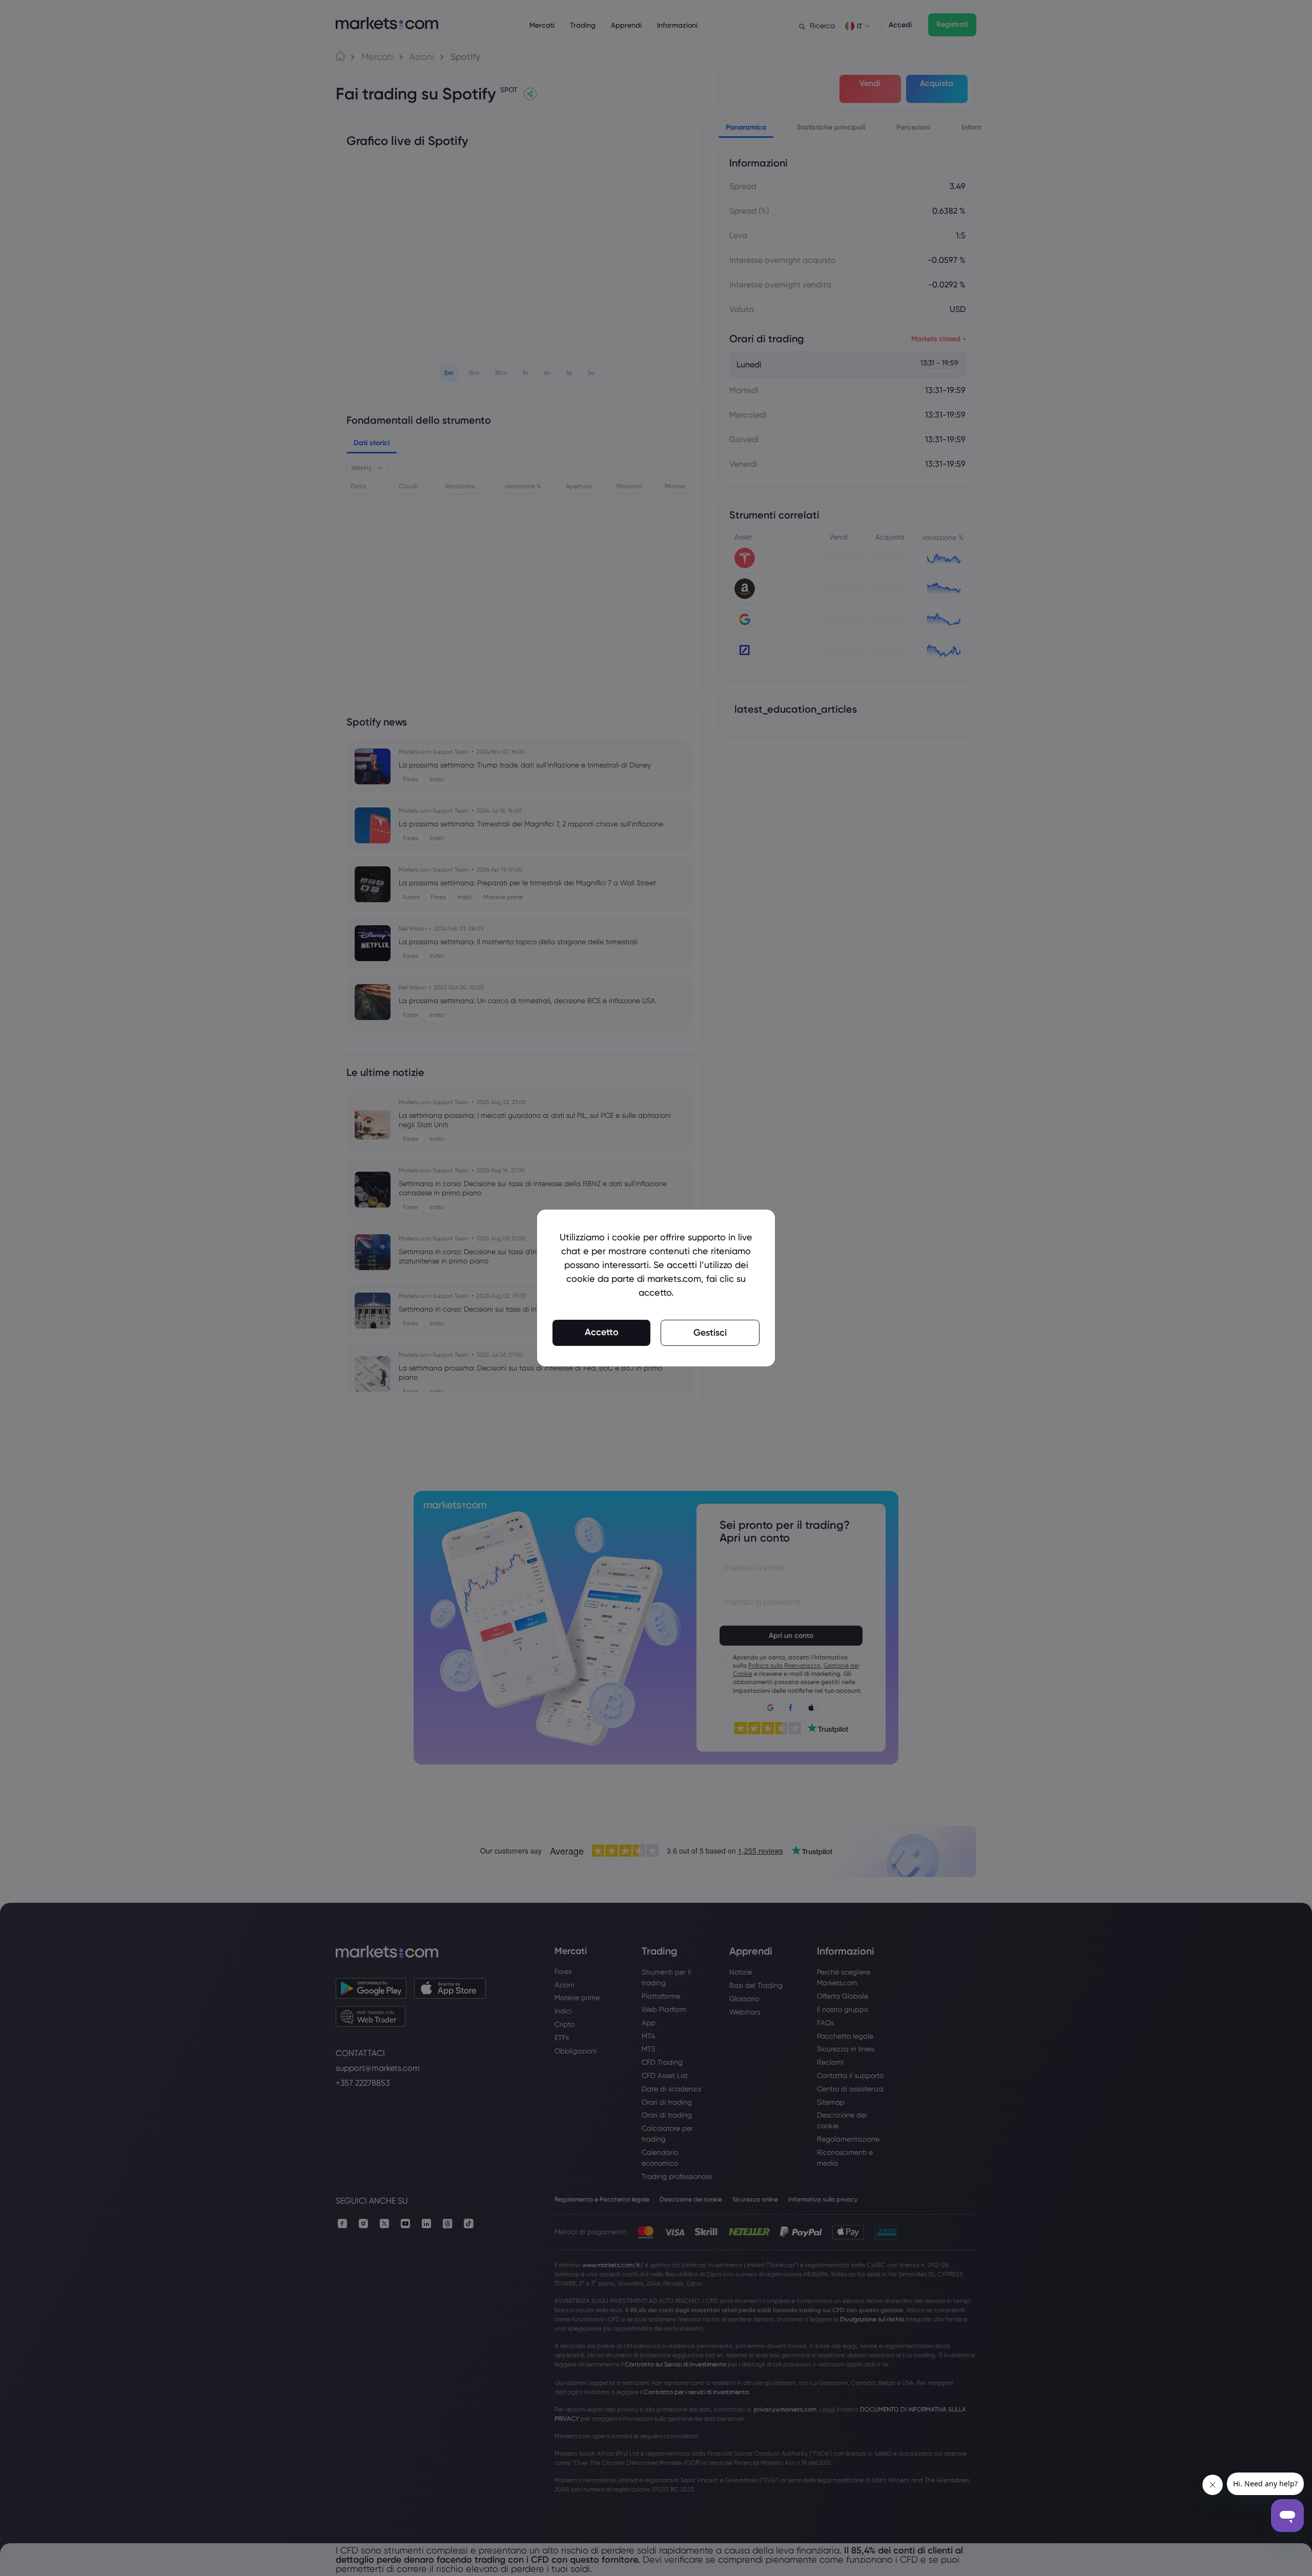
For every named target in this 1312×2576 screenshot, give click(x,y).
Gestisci (710, 1333)
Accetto (602, 1332)
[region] (656, 1288)
